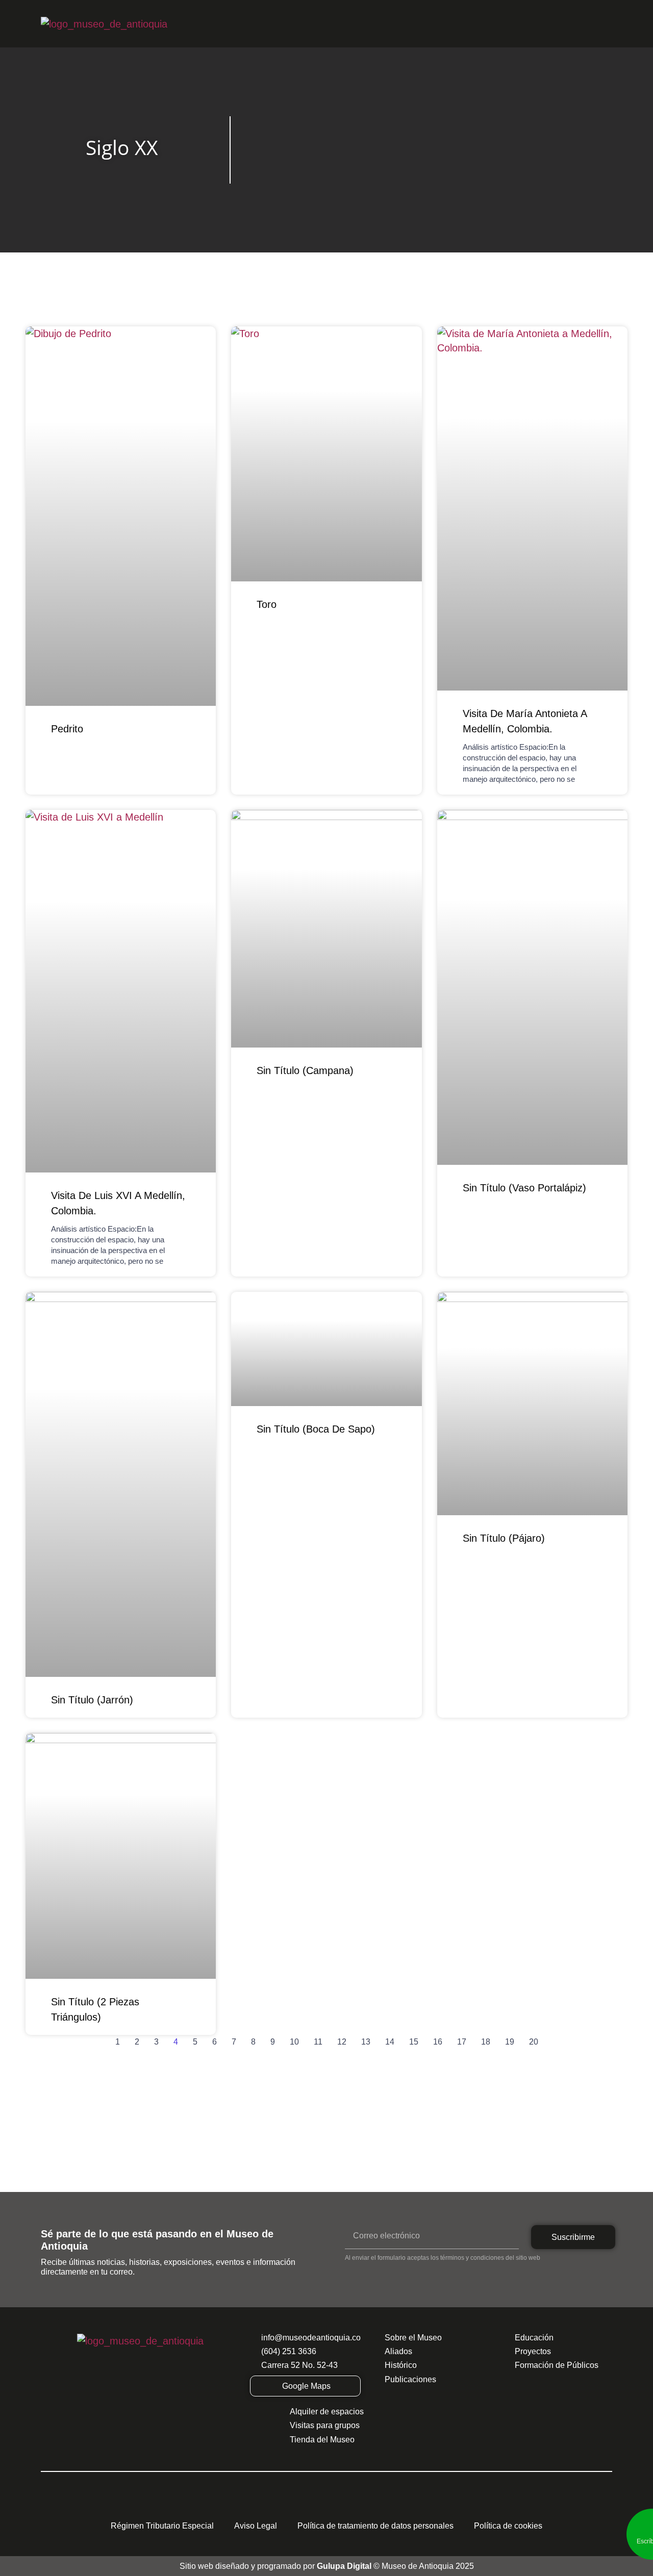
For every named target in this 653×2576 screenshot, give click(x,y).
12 (342, 2042)
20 (534, 2042)
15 (414, 2042)
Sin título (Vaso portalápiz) (524, 1188)
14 (390, 2042)
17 (462, 2042)
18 (486, 2042)
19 (510, 2042)
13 (366, 2042)
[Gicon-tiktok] (349, 2505)
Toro (267, 604)
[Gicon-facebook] (258, 2505)
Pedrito (67, 729)
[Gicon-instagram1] (304, 2505)
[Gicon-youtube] (326, 2505)
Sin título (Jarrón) (92, 1700)
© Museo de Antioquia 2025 (395, 2566)
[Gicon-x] (281, 2505)
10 (294, 2042)
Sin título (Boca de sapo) (316, 1429)
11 (318, 2042)
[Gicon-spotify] (372, 2505)
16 (438, 2042)
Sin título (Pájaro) (504, 1538)
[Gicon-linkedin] (395, 2505)
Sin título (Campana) (305, 1070)
